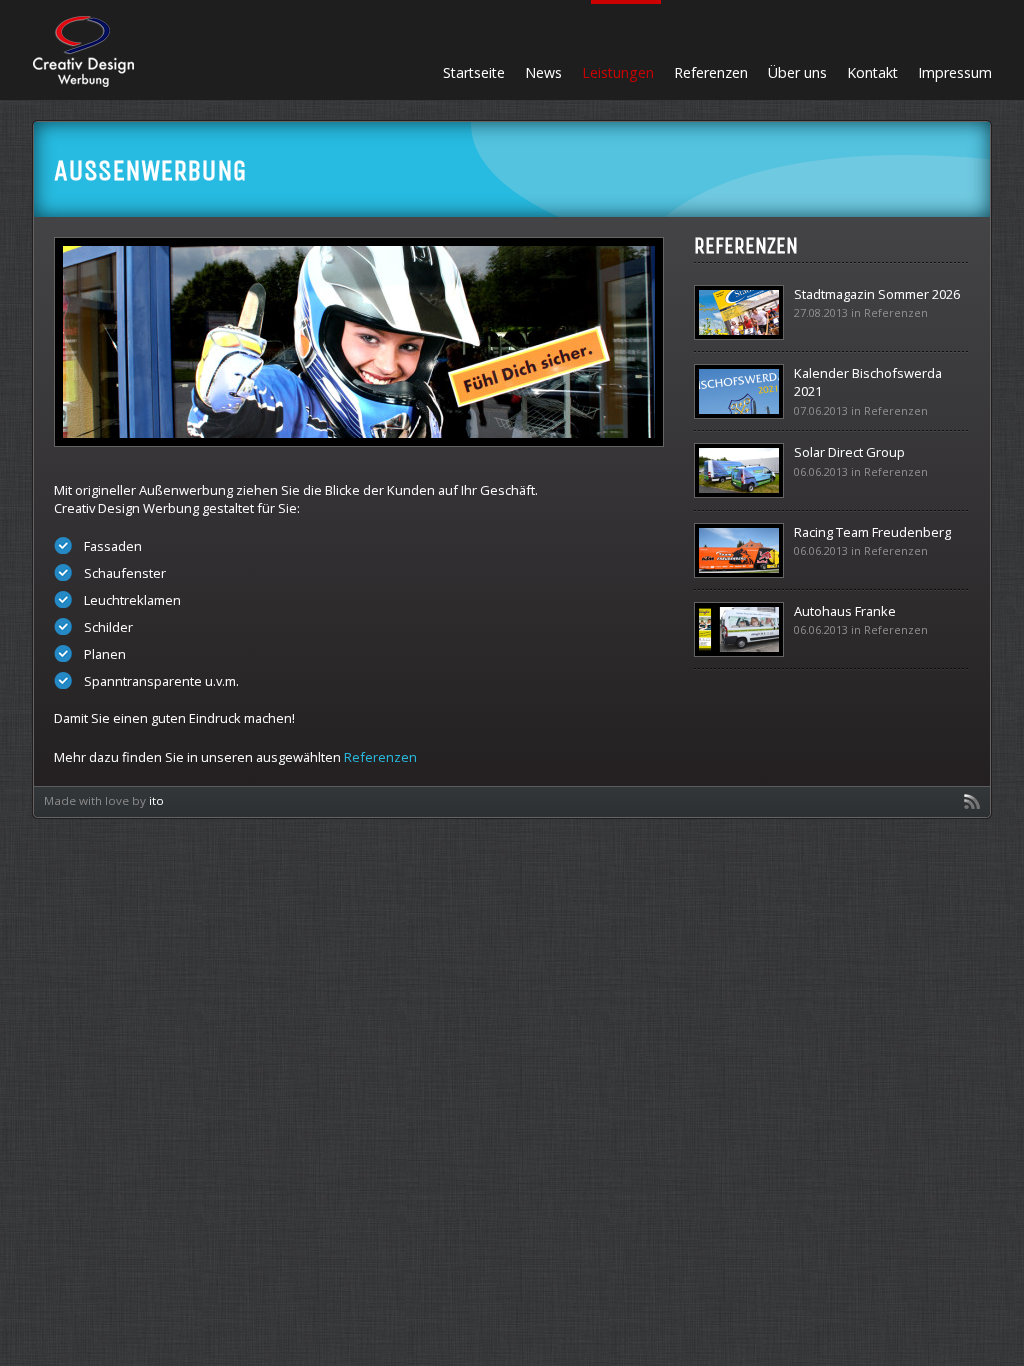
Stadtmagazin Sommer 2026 (877, 294)
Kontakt (872, 72)
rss (972, 801)
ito (156, 800)
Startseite (474, 72)
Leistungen (618, 72)
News (543, 72)
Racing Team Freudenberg (872, 532)
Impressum (955, 72)
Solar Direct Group (849, 452)
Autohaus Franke (845, 611)
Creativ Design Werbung (83, 51)
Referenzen (711, 72)
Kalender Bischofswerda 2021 (868, 382)
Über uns (797, 72)
